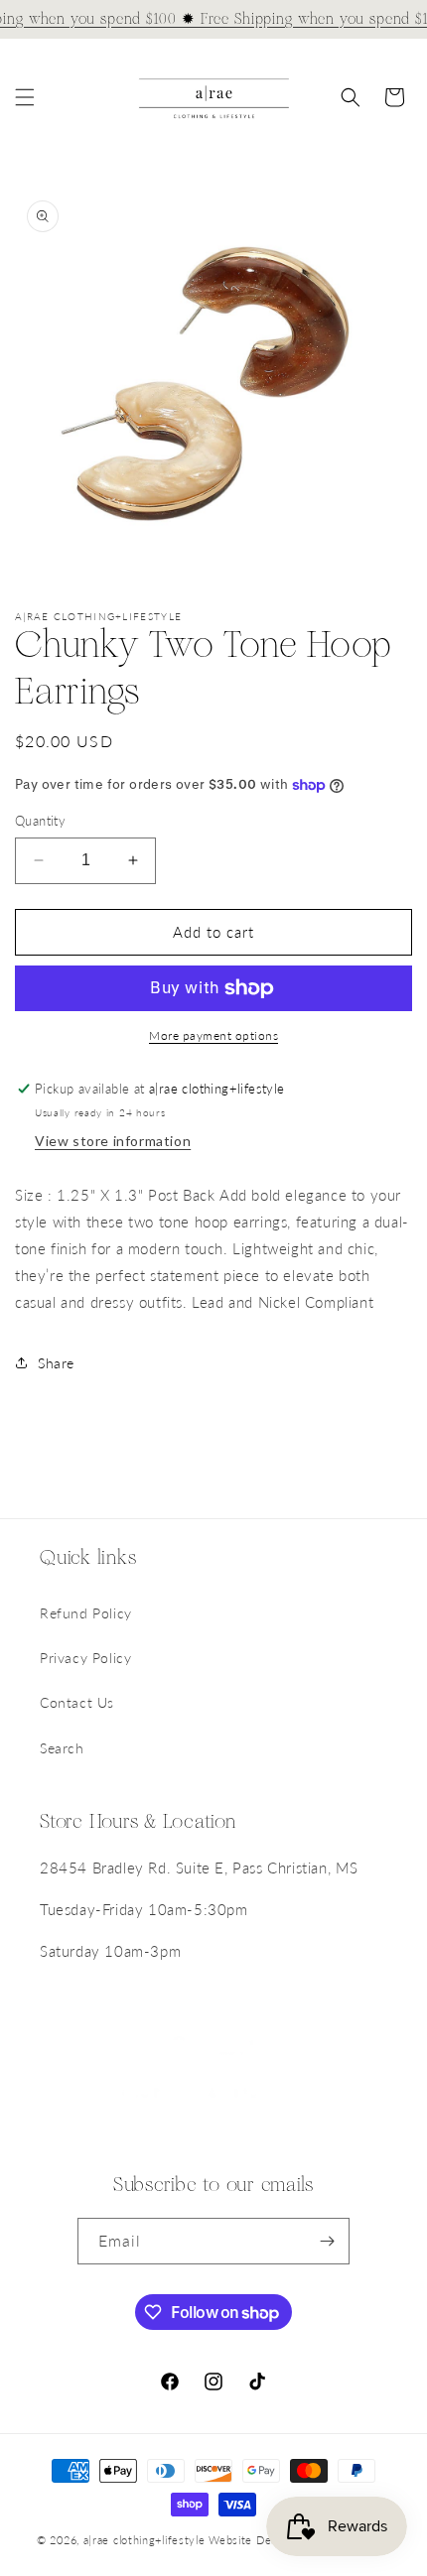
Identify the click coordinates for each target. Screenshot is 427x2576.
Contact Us (77, 1702)
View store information (113, 1141)
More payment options (213, 1035)
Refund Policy (86, 1613)
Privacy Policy (85, 1658)
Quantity (40, 821)
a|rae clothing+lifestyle (144, 2540)
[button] (25, 97)
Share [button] (56, 1363)
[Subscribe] (327, 2241)
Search (62, 1748)
